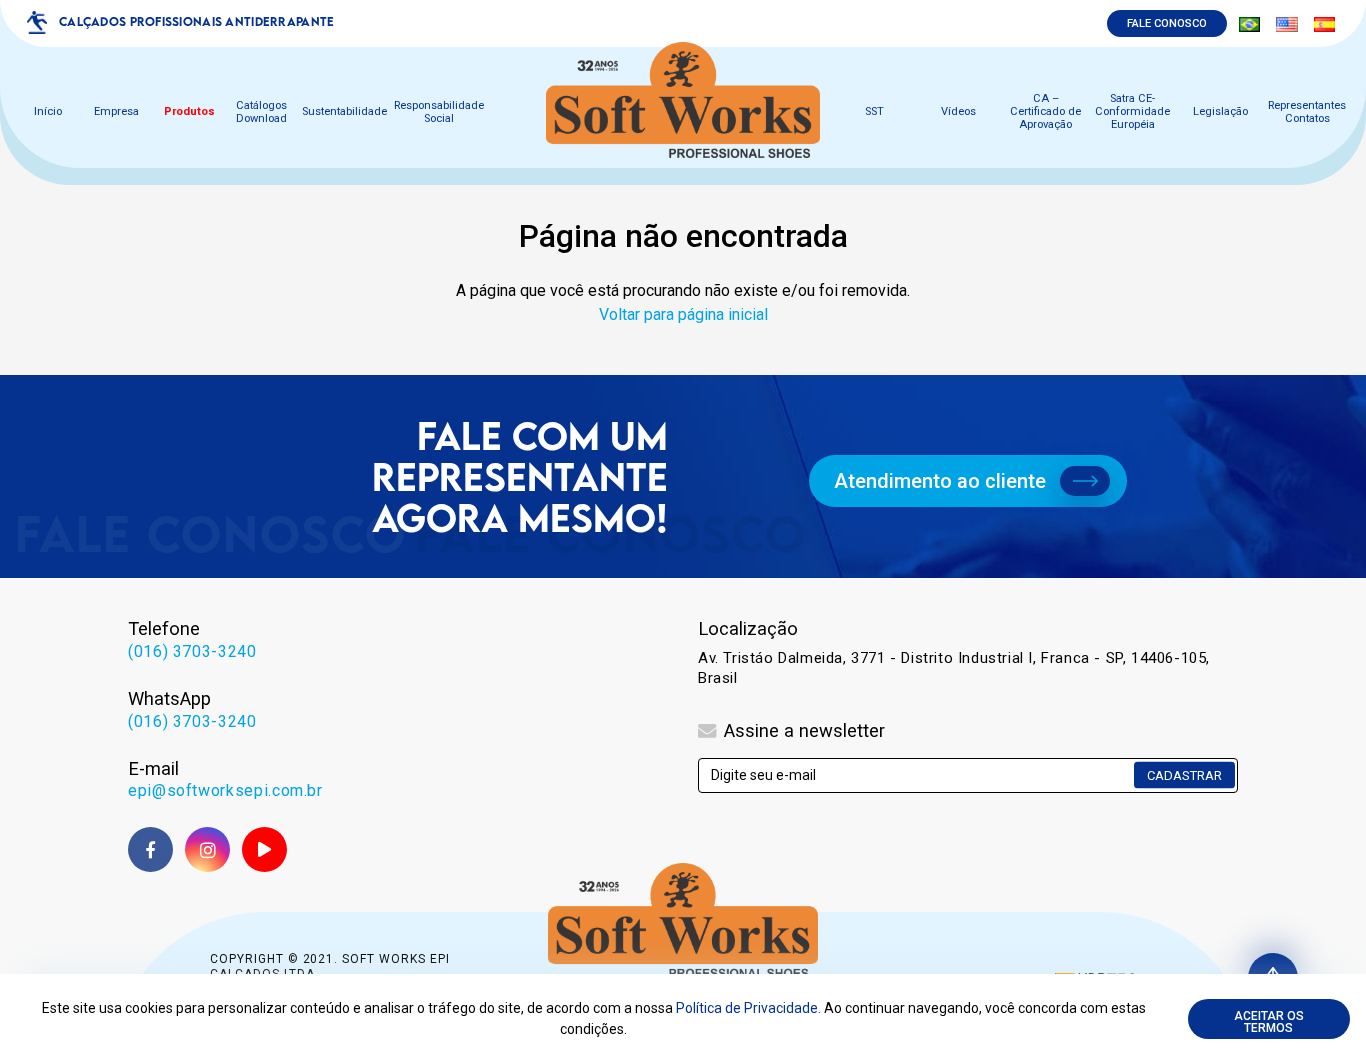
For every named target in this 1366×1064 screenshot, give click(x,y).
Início (48, 112)
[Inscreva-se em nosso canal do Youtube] (264, 849)
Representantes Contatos (1307, 112)
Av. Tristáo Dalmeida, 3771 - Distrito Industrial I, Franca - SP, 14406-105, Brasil (954, 668)
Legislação (1220, 112)
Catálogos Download (261, 112)
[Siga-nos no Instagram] (207, 849)
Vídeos (958, 112)
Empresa (116, 112)
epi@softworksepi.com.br (225, 790)
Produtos (189, 112)
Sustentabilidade (344, 112)
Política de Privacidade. (748, 1008)
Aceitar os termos (1269, 1022)
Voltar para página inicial (683, 314)
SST (874, 112)
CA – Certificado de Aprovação (1045, 112)
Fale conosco (1167, 23)
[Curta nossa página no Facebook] (150, 849)
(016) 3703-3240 (192, 651)
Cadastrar (1184, 775)
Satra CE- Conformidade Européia (1132, 112)
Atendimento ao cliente (940, 481)
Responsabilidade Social (439, 112)
